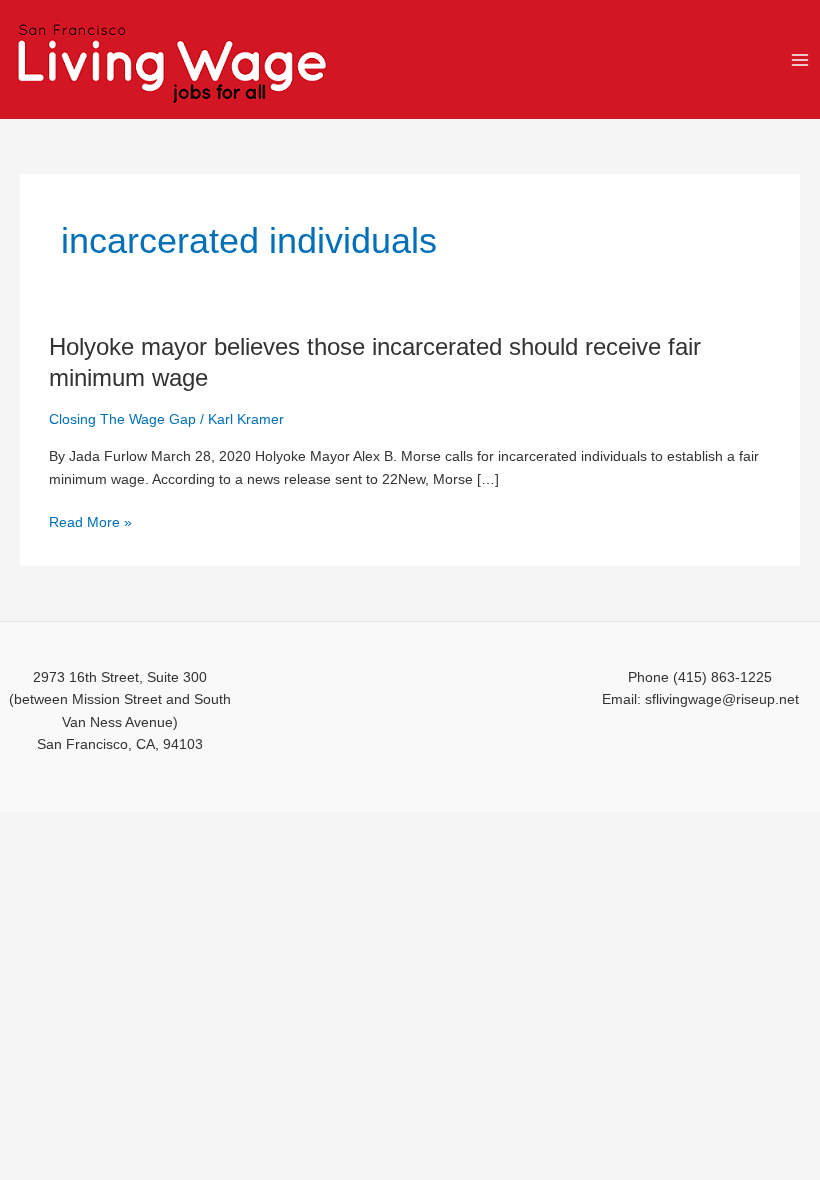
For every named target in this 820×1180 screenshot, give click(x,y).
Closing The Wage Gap (122, 419)
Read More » (90, 523)
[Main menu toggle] (800, 59)
